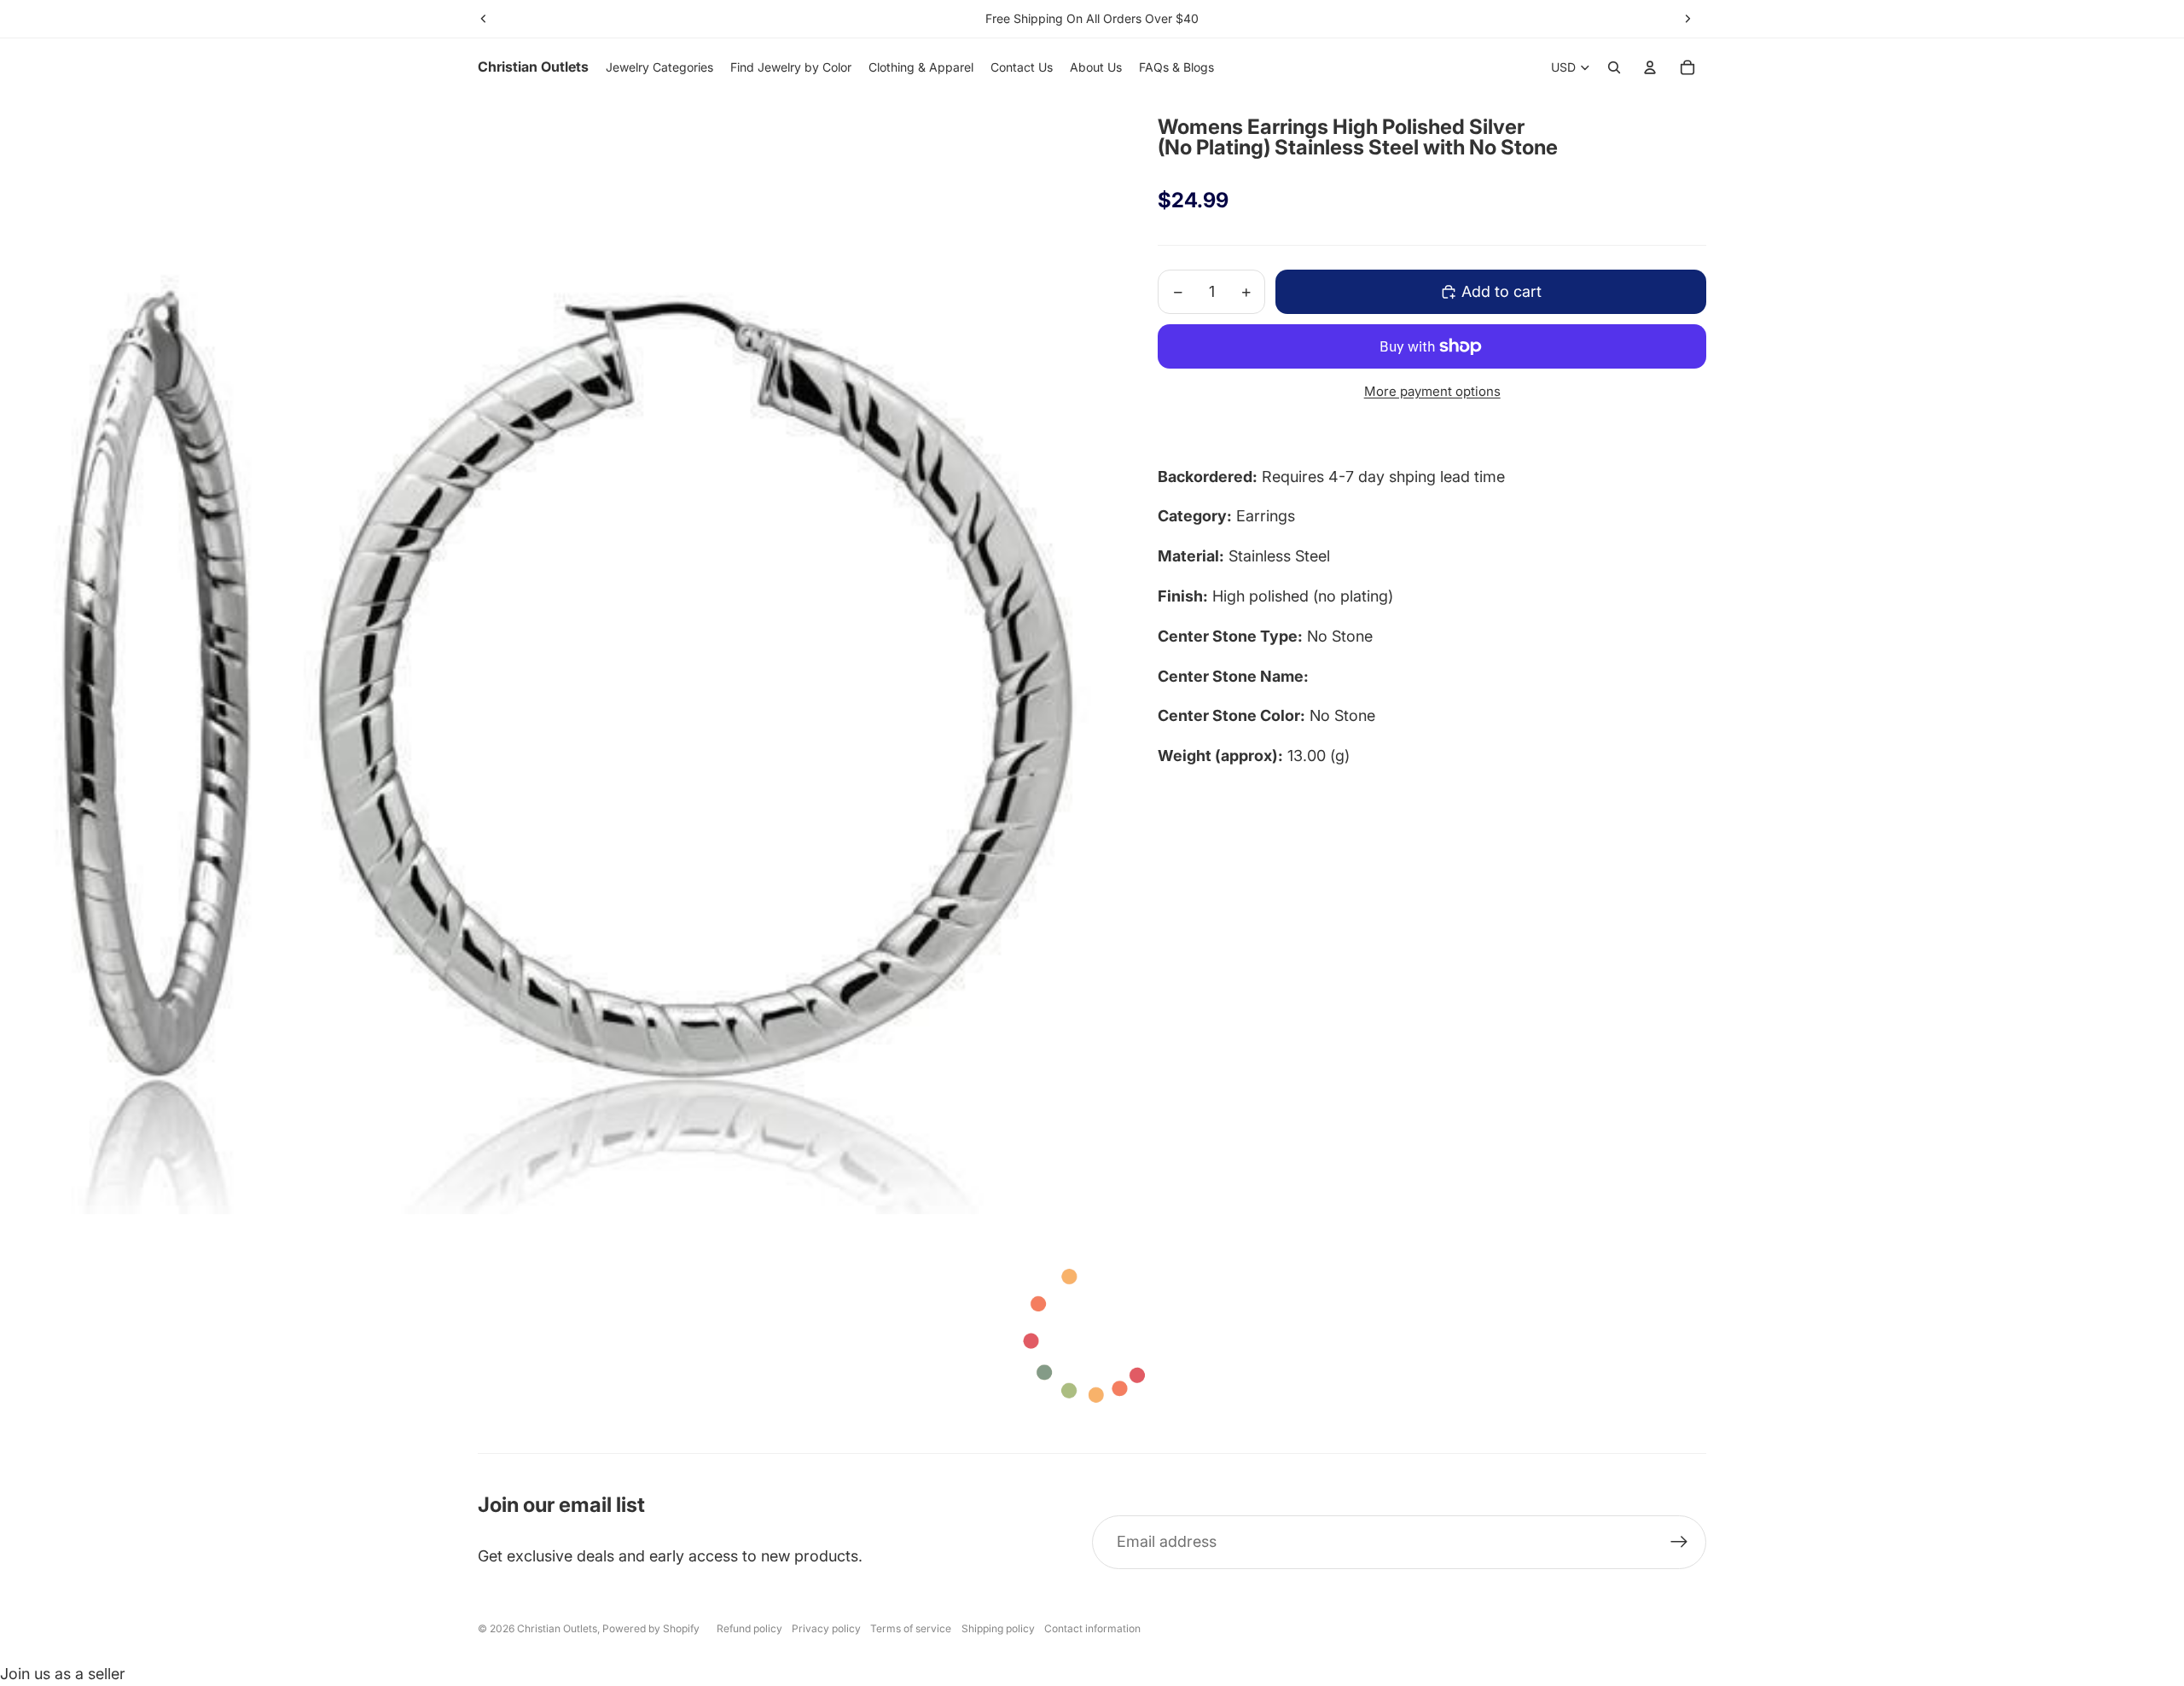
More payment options (1432, 391)
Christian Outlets (557, 1628)
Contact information (1092, 1628)
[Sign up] (1679, 1542)
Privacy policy (826, 1628)
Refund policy (749, 1628)
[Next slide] (1687, 19)
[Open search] (1614, 67)
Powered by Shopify (651, 1628)
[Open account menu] (1650, 67)
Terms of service (911, 1628)
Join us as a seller (63, 1674)
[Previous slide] (484, 19)
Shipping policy (998, 1628)
